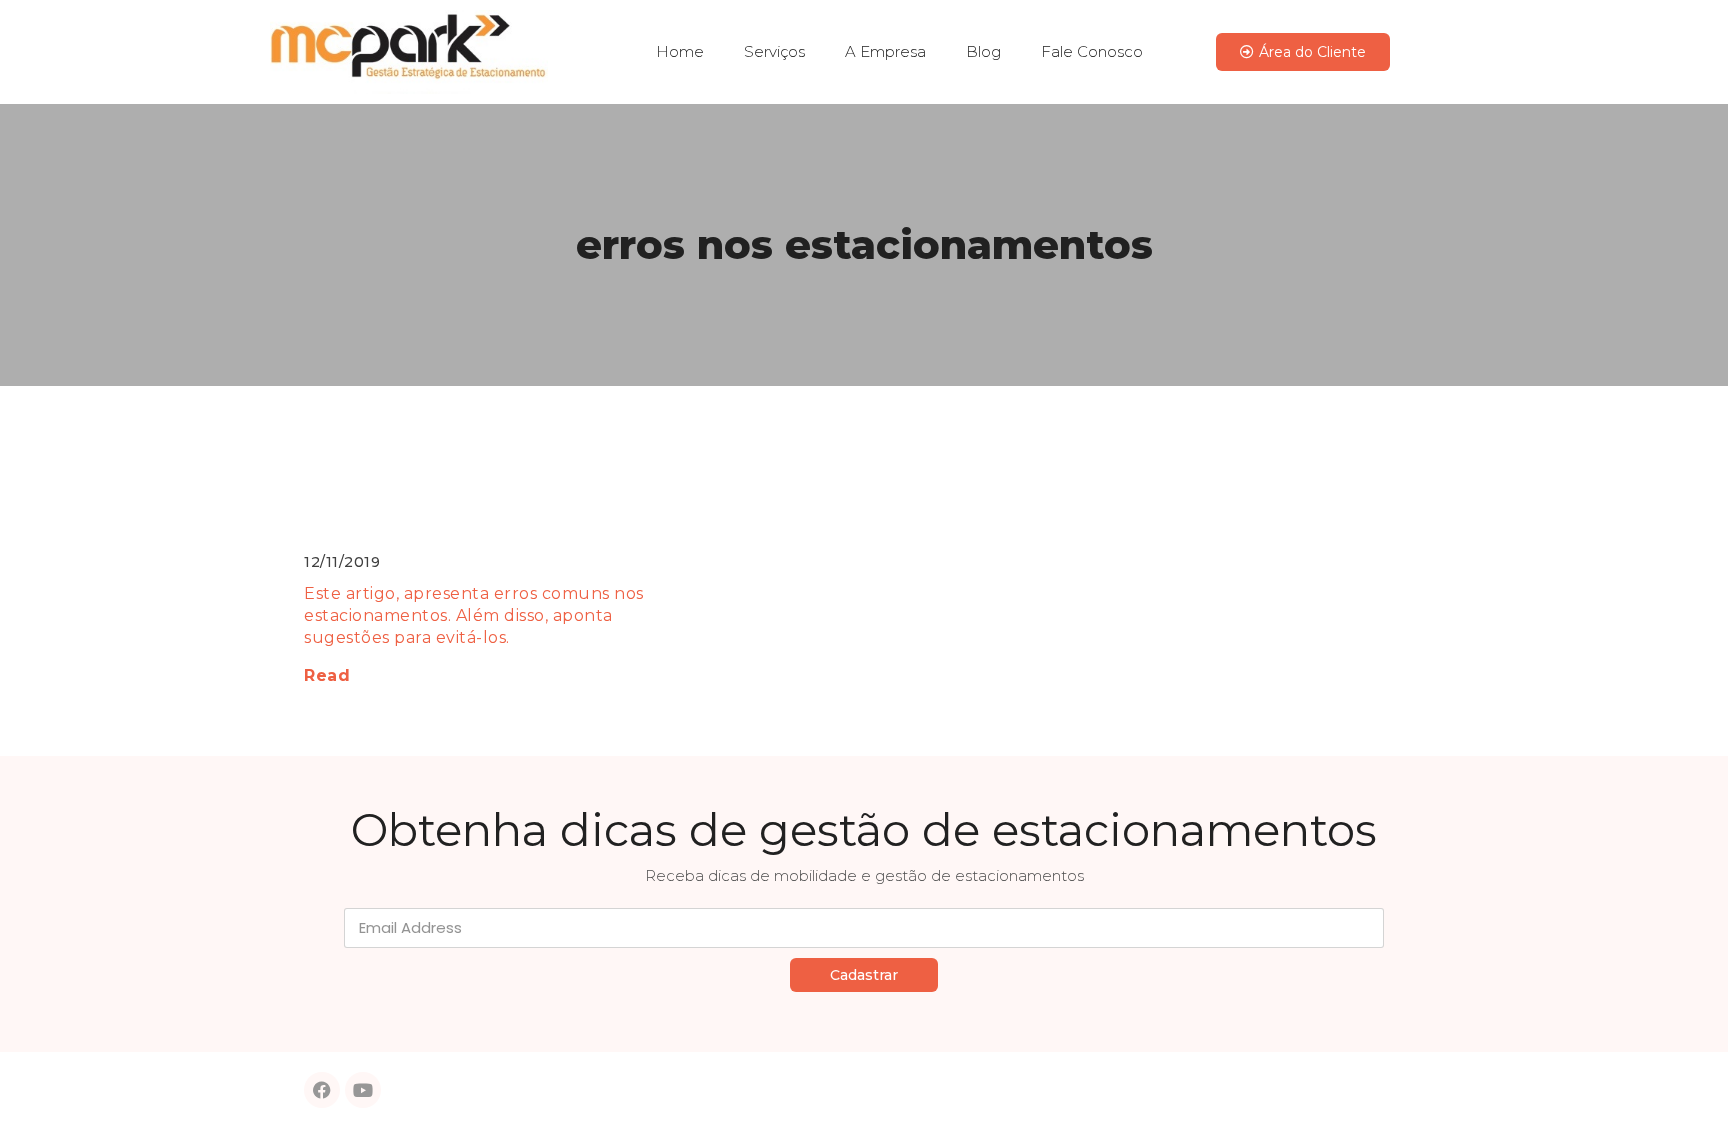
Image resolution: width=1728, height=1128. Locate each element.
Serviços (774, 51)
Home (680, 51)
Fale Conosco (1092, 51)
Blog (983, 51)
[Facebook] (322, 1090)
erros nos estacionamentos (864, 244)
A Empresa (885, 51)
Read (327, 675)
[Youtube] (363, 1090)
